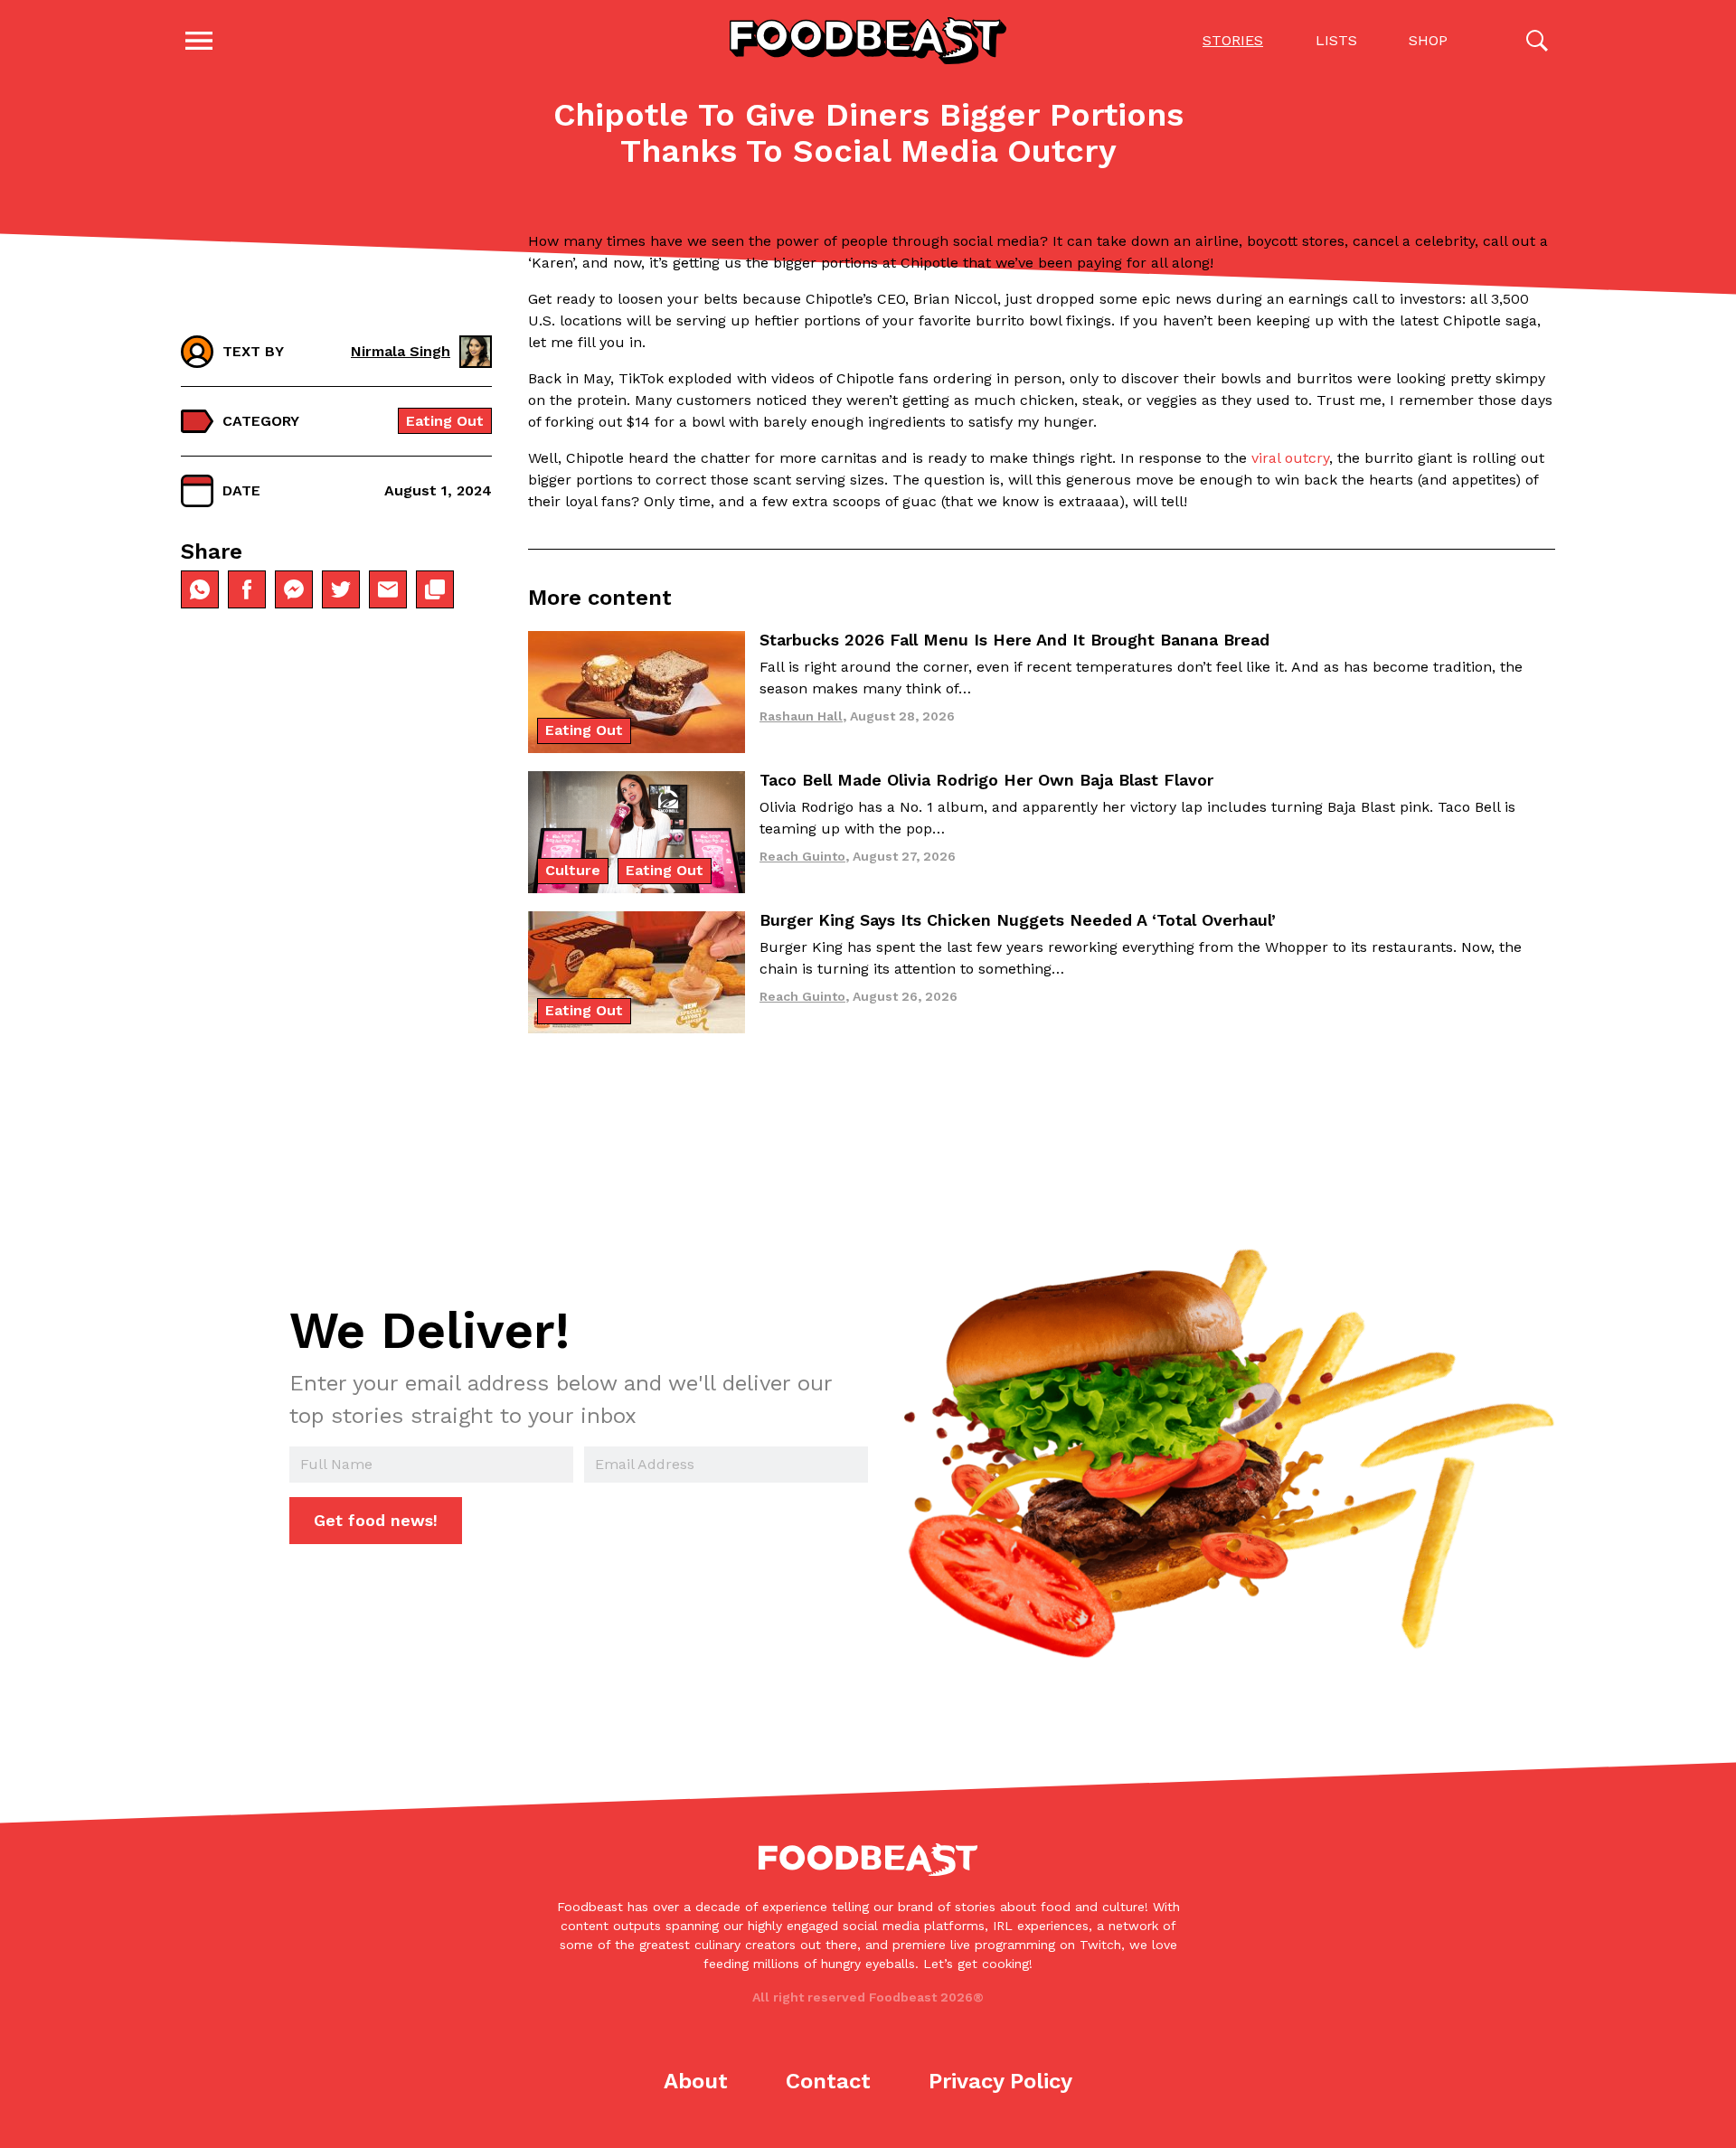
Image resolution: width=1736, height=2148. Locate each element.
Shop (1428, 40)
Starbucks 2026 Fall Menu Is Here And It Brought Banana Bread (1014, 640)
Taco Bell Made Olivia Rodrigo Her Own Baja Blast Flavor (986, 780)
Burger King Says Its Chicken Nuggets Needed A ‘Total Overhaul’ (1018, 920)
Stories (1233, 40)
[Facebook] (247, 589)
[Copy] (435, 589)
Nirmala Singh (401, 351)
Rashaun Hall (801, 716)
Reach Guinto (802, 856)
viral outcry (1290, 458)
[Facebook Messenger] (294, 589)
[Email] (388, 589)
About (696, 2081)
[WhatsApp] (200, 589)
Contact (828, 2081)
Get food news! (376, 1520)
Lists (1336, 40)
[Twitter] (341, 589)
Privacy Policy (1000, 2081)
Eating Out (445, 421)
